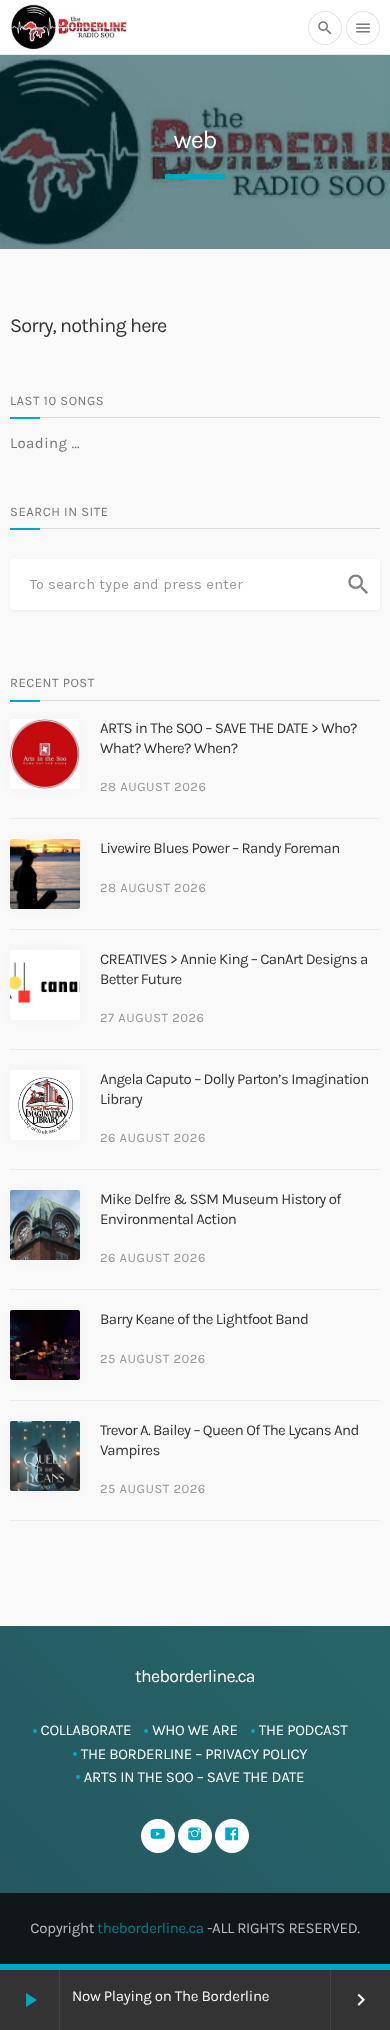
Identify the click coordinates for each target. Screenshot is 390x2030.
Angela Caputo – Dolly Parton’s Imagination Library (234, 1089)
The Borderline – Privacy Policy (194, 1754)
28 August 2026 (153, 787)
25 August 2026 (153, 1359)
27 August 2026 (152, 1018)
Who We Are (195, 1730)
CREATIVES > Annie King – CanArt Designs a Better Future (234, 969)
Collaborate (86, 1730)
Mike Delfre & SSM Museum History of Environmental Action (220, 1209)
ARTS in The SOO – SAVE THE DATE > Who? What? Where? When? (228, 738)
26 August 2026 (153, 1138)
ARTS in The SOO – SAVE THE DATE (194, 1777)
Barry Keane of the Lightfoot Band (204, 1319)
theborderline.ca (150, 1928)
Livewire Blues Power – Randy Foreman (220, 848)
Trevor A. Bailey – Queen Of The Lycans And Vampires (229, 1440)
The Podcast (303, 1730)
